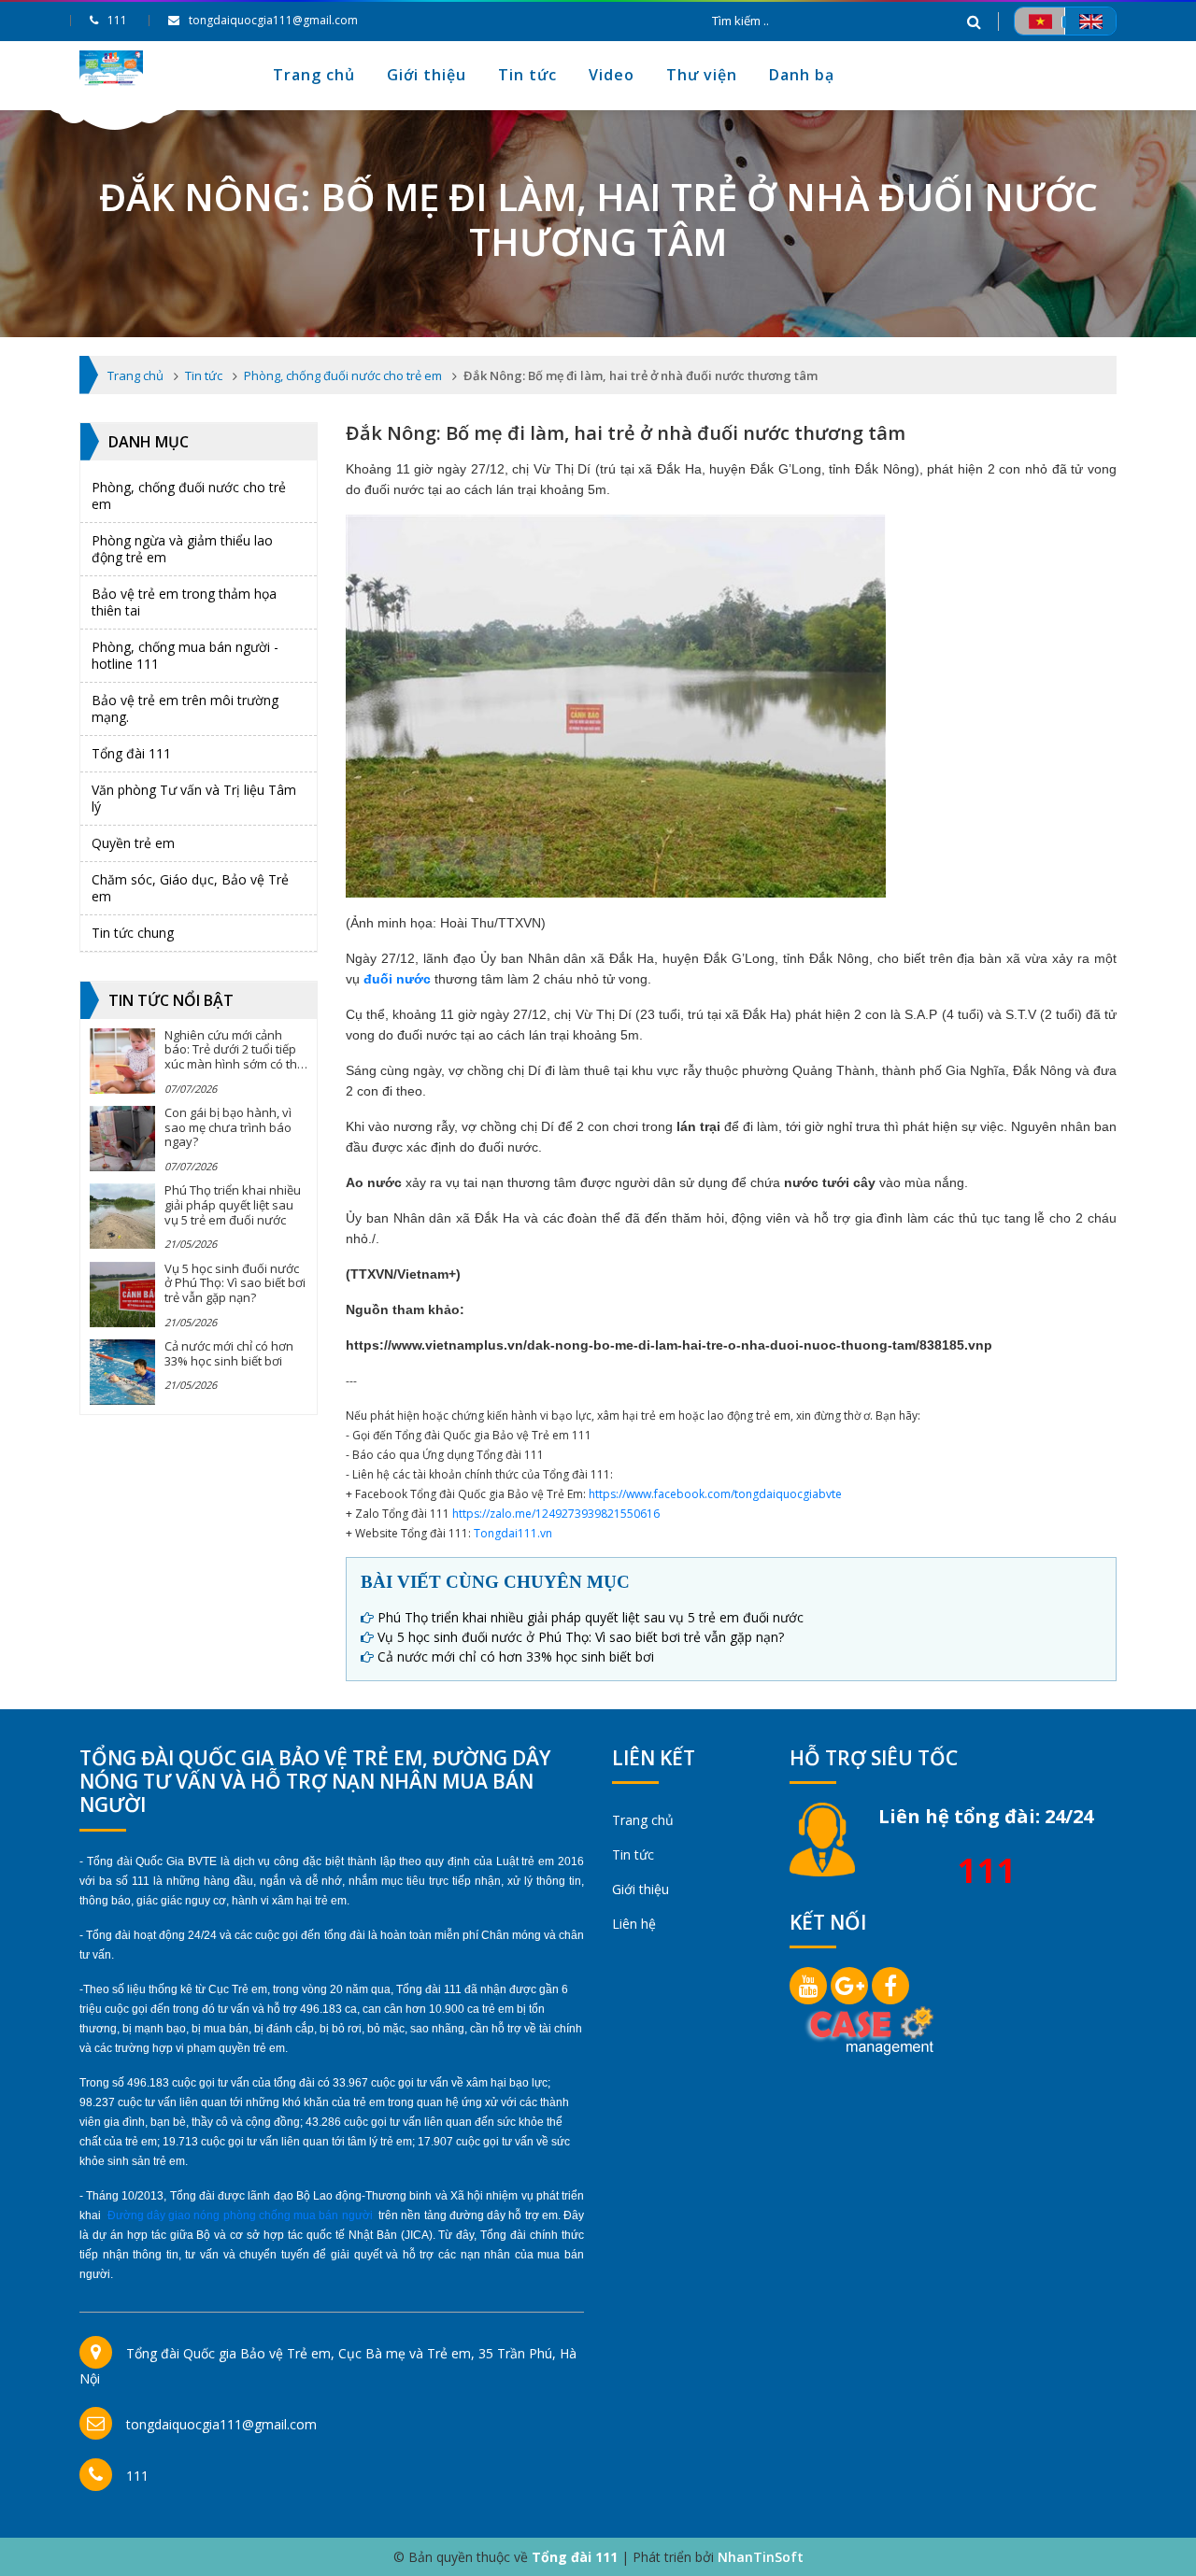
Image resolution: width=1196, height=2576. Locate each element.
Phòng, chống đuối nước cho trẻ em (189, 495)
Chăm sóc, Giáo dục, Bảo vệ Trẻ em (190, 888)
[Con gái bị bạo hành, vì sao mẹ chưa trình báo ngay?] (122, 1139)
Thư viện (702, 75)
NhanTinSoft (761, 2557)
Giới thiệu (427, 75)
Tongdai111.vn (513, 1533)
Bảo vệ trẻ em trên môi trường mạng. (185, 708)
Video (612, 75)
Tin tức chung (133, 933)
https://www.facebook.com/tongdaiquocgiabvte (715, 1494)
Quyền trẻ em (133, 843)
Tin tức (527, 75)
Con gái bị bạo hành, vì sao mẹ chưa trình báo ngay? (228, 1127)
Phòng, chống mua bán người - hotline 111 (185, 655)
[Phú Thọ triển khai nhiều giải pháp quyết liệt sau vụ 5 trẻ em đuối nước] (122, 1216)
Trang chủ (314, 75)
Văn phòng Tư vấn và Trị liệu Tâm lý (194, 798)
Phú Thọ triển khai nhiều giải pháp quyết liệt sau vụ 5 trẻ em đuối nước (233, 1204)
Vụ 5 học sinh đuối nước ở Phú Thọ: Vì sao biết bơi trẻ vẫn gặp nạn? (235, 1283)
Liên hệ (634, 1924)
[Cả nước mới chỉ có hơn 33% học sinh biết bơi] (122, 1372)
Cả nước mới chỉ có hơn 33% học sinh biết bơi (229, 1353)
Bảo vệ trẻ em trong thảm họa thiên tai (184, 602)
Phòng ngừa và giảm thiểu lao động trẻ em (182, 549)
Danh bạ (802, 75)
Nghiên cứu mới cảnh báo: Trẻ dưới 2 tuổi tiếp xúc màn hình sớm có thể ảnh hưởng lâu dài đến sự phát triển (234, 1064)
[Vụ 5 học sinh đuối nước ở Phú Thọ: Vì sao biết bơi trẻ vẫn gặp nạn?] (122, 1295)
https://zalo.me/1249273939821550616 (556, 1514)
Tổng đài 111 (131, 753)
